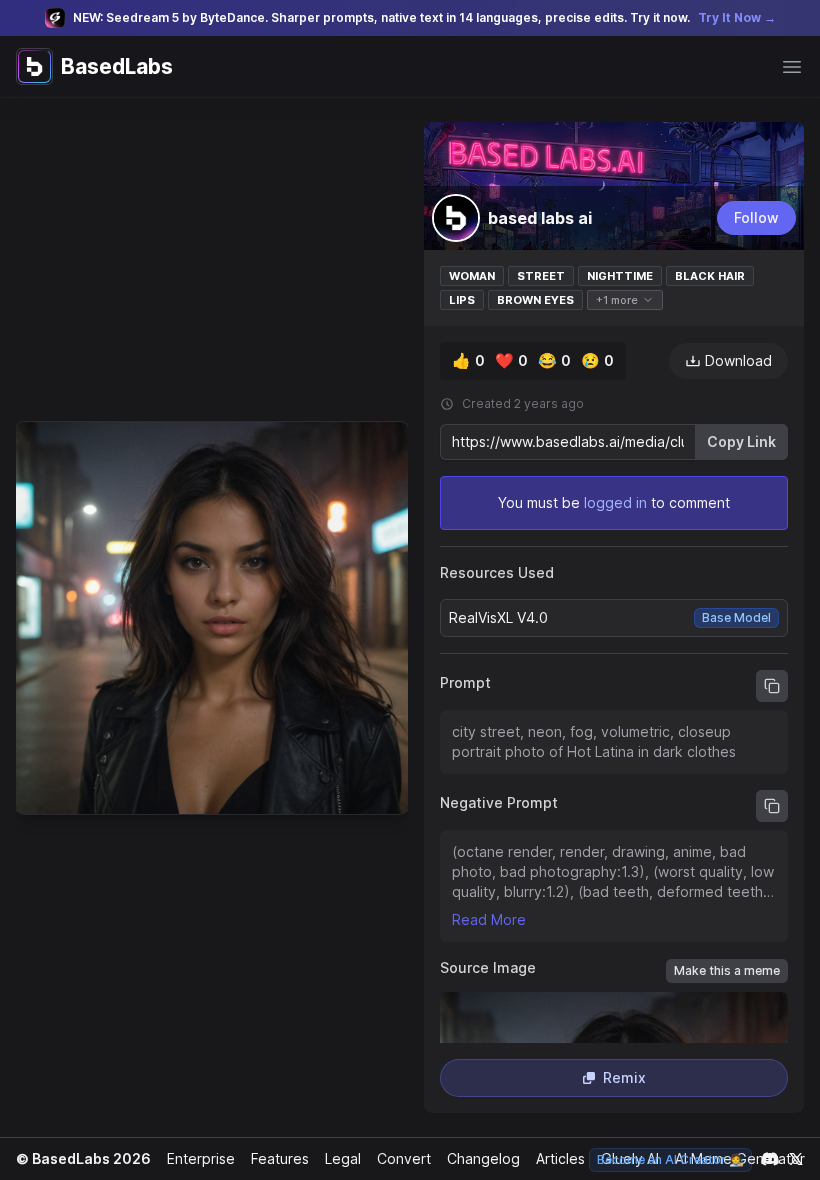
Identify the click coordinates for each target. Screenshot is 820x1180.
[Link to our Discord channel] (770, 1159)
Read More (489, 919)
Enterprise (201, 1158)
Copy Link (741, 441)
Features (280, 1158)
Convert (404, 1158)
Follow (756, 217)
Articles (560, 1158)
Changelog (483, 1158)
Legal (343, 1158)
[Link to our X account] (796, 1159)
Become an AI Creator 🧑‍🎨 (670, 1159)
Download (738, 360)
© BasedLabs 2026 (83, 1158)
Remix (624, 1077)
